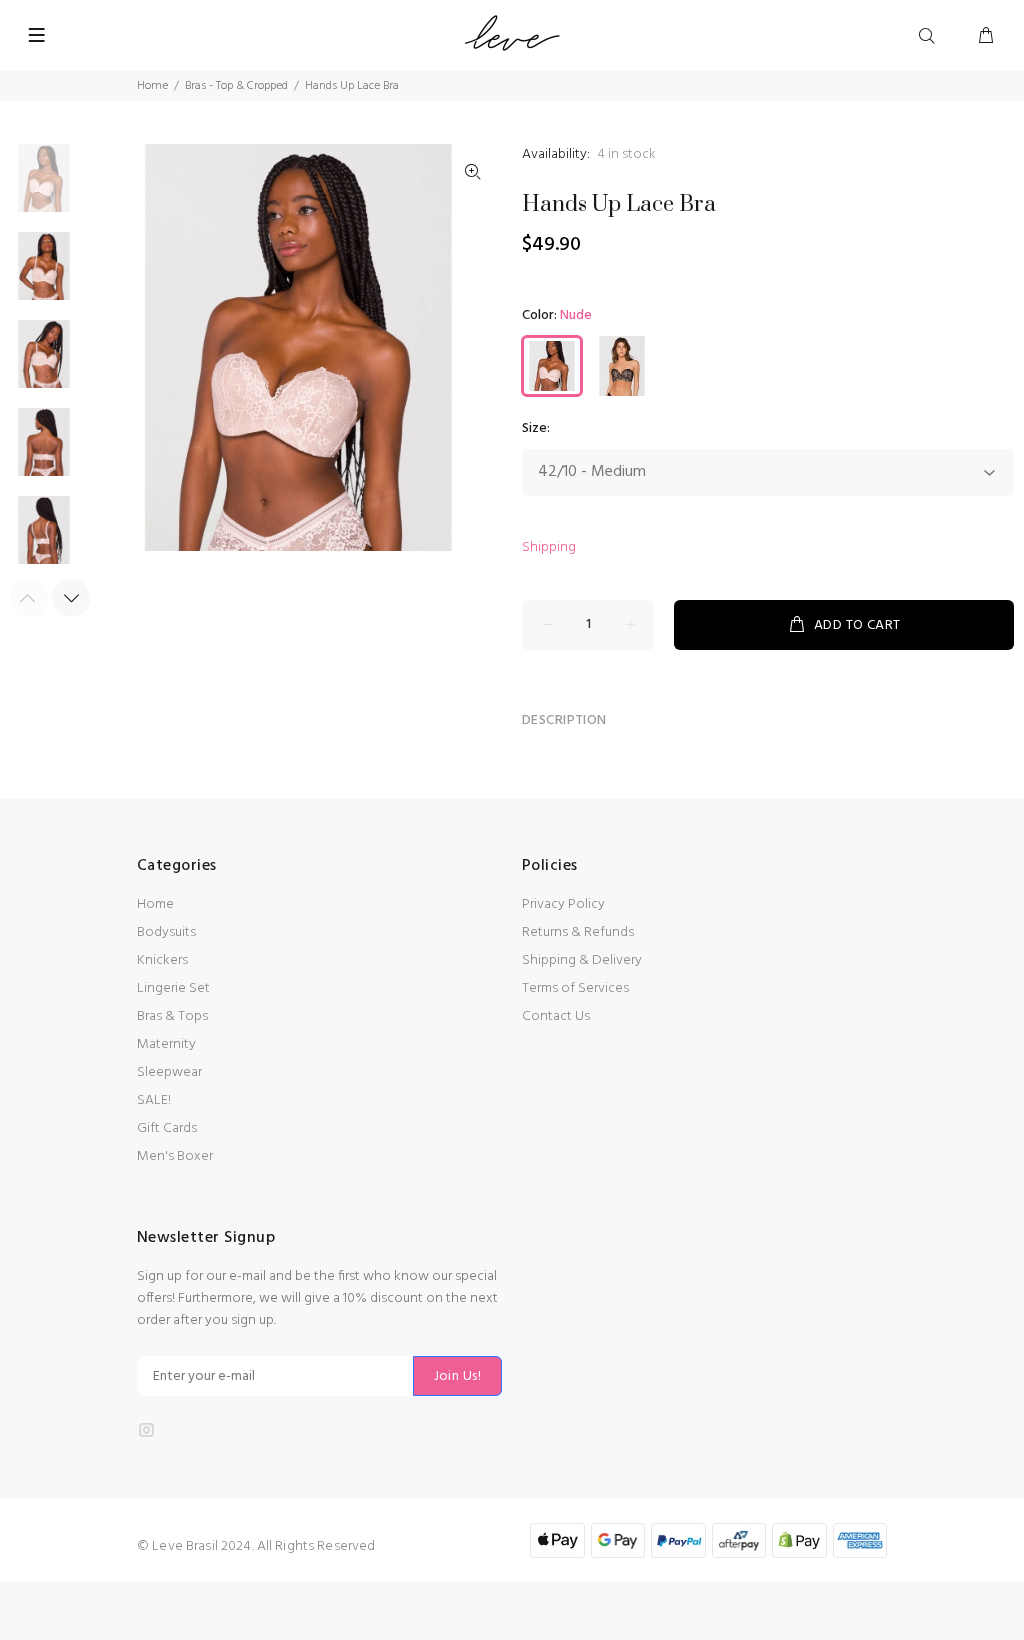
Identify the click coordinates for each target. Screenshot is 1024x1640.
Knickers (162, 960)
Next (71, 598)
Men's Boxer (175, 1156)
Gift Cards (167, 1128)
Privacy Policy (563, 904)
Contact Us (556, 1016)
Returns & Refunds (578, 932)
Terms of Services (575, 988)
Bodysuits (166, 932)
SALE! (154, 1100)
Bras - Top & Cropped (236, 86)
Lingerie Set (173, 988)
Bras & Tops (172, 1016)
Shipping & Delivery (582, 960)
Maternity (166, 1044)
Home (152, 86)
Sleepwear (169, 1072)
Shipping (549, 547)
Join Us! (457, 1376)
